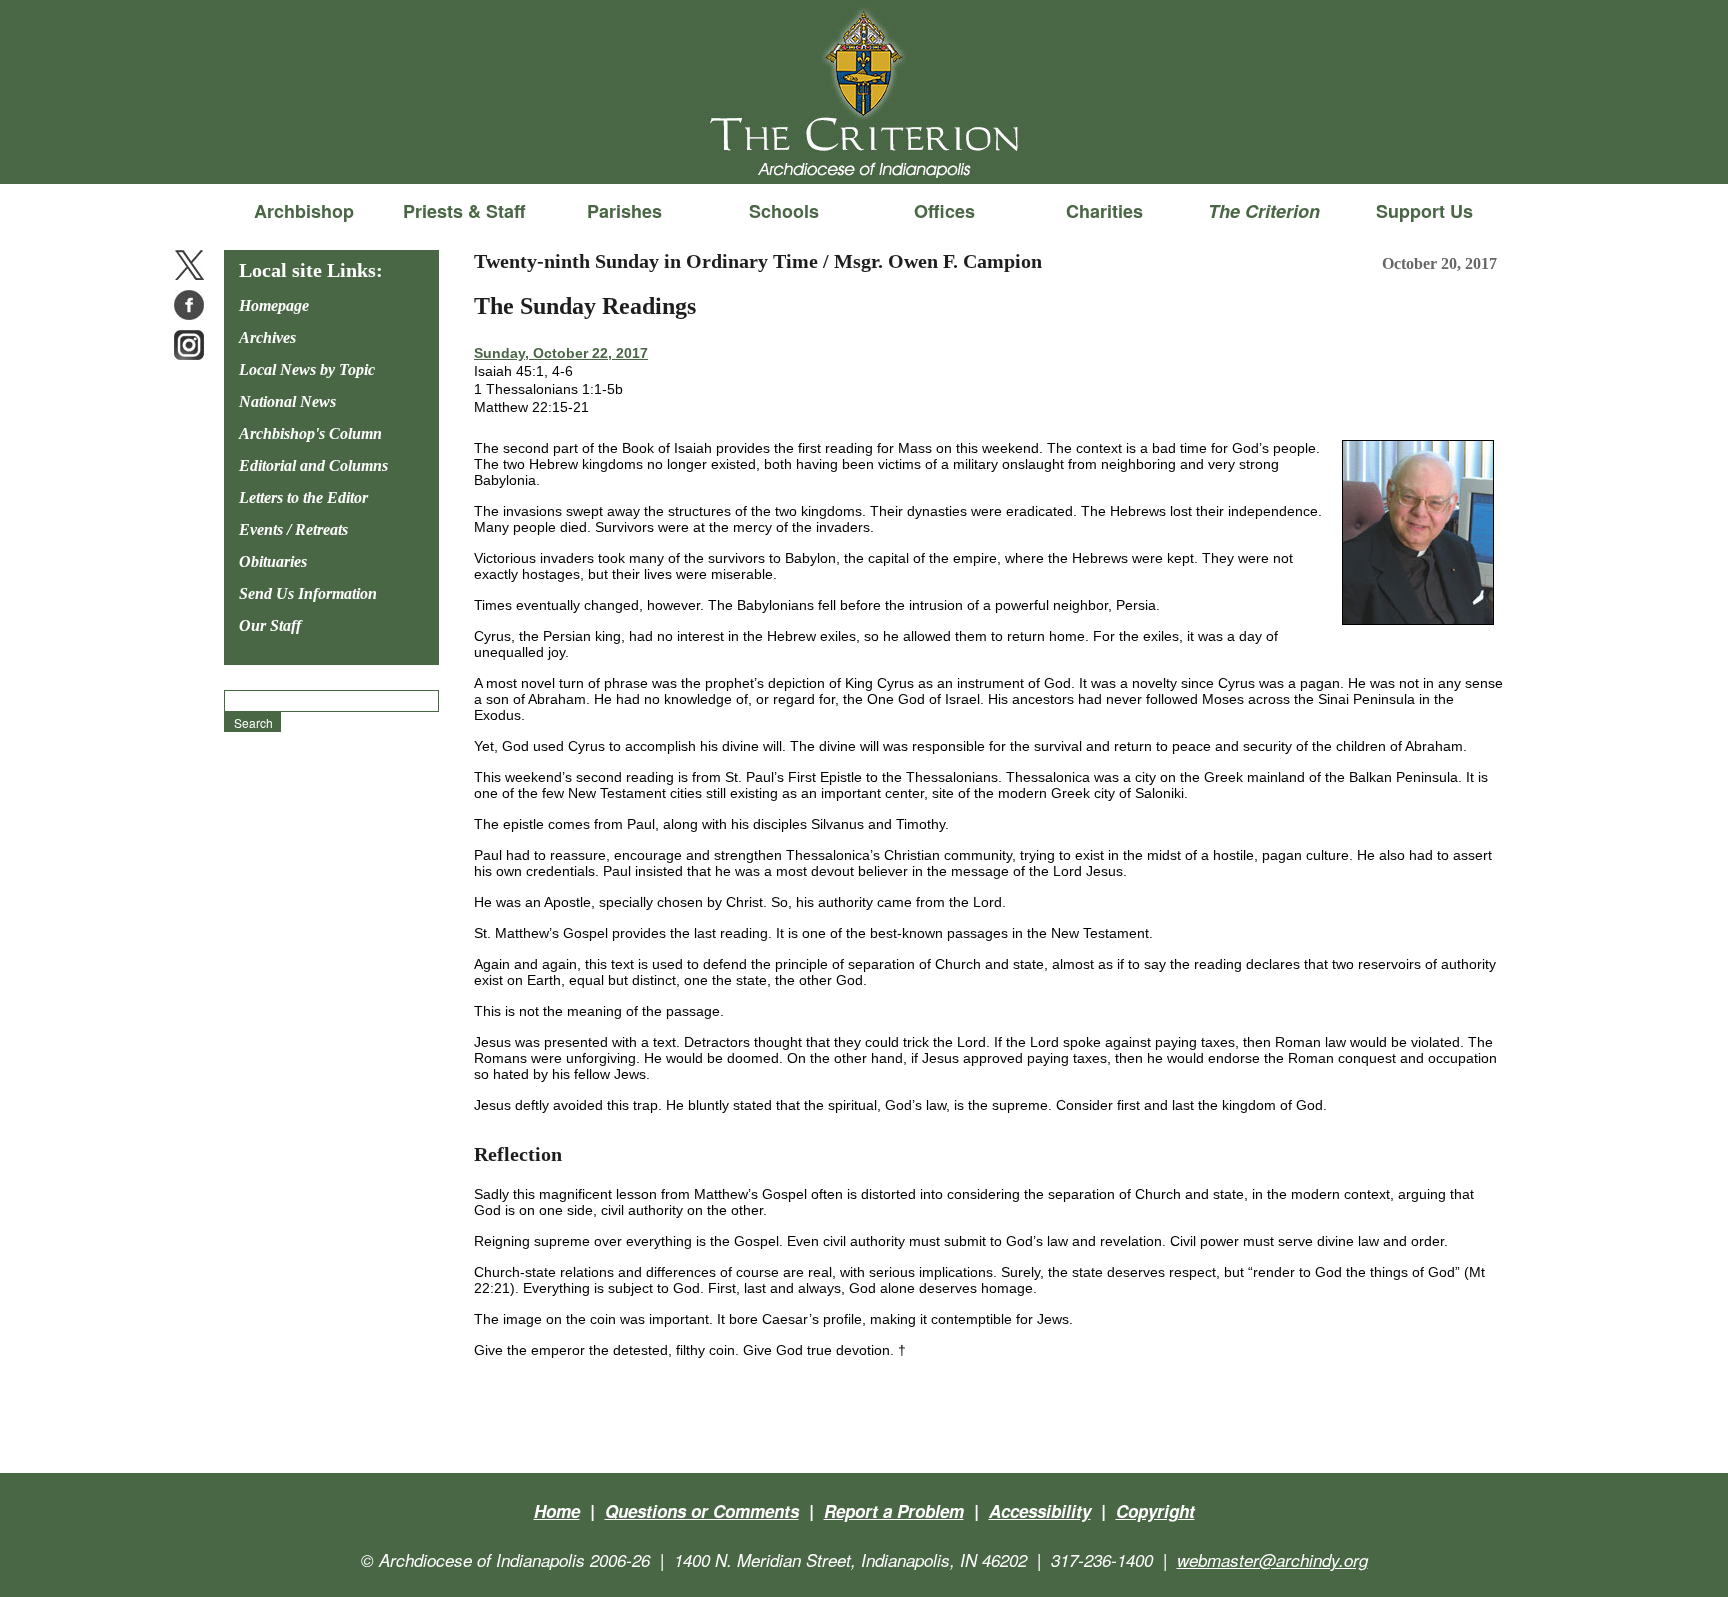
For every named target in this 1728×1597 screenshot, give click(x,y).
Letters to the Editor (303, 497)
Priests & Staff (464, 211)
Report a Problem (894, 1511)
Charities (1104, 211)
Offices (944, 211)
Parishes (624, 211)
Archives (267, 337)
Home (557, 1511)
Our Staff (270, 625)
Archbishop (304, 211)
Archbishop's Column (310, 433)
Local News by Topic (307, 369)
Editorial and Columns (313, 465)
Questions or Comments (702, 1511)
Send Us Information (308, 593)
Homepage (274, 305)
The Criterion (864, 151)
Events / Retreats (293, 529)
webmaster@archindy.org (1272, 1560)
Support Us (1424, 211)
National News (287, 401)
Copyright (1155, 1511)
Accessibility (1040, 1511)
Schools (784, 211)
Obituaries (273, 561)
